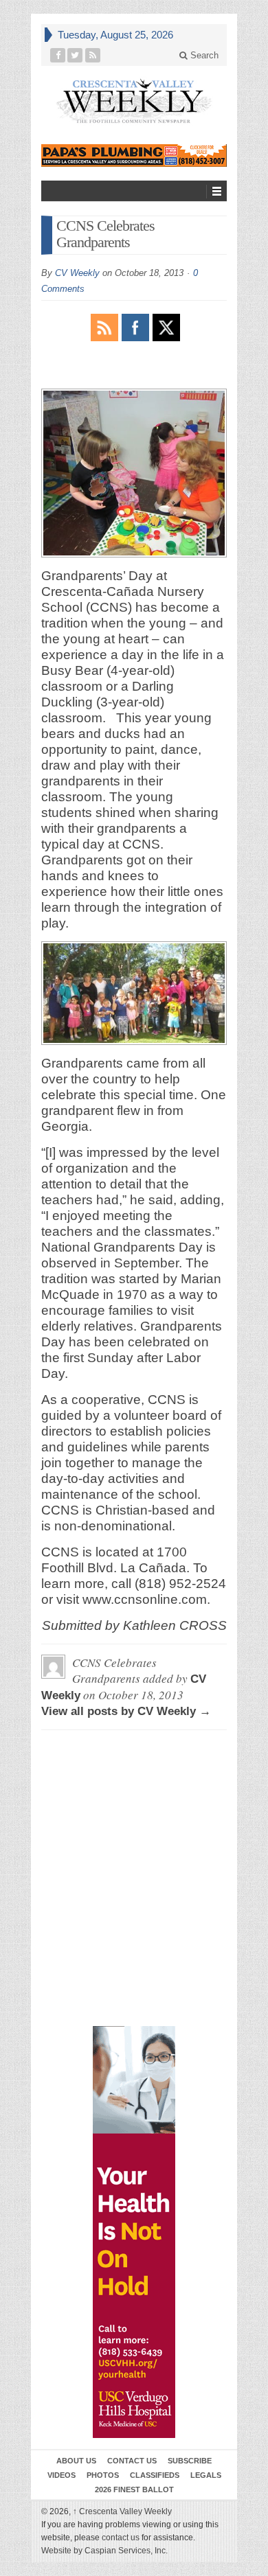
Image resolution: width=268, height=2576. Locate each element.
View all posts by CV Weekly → (126, 1711)
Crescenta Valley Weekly (122, 2511)
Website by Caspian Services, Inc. (104, 2551)
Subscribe (190, 2461)
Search (203, 55)
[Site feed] (93, 55)
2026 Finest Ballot (134, 2489)
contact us (121, 2538)
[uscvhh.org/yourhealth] (134, 2232)
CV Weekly (77, 273)
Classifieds (155, 2475)
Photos (103, 2475)
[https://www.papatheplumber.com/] (134, 156)
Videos (62, 2475)
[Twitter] (75, 55)
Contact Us (132, 2461)
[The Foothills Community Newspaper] (134, 101)
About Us (76, 2461)
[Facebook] (58, 55)
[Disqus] (134, 1803)
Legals (206, 2475)
